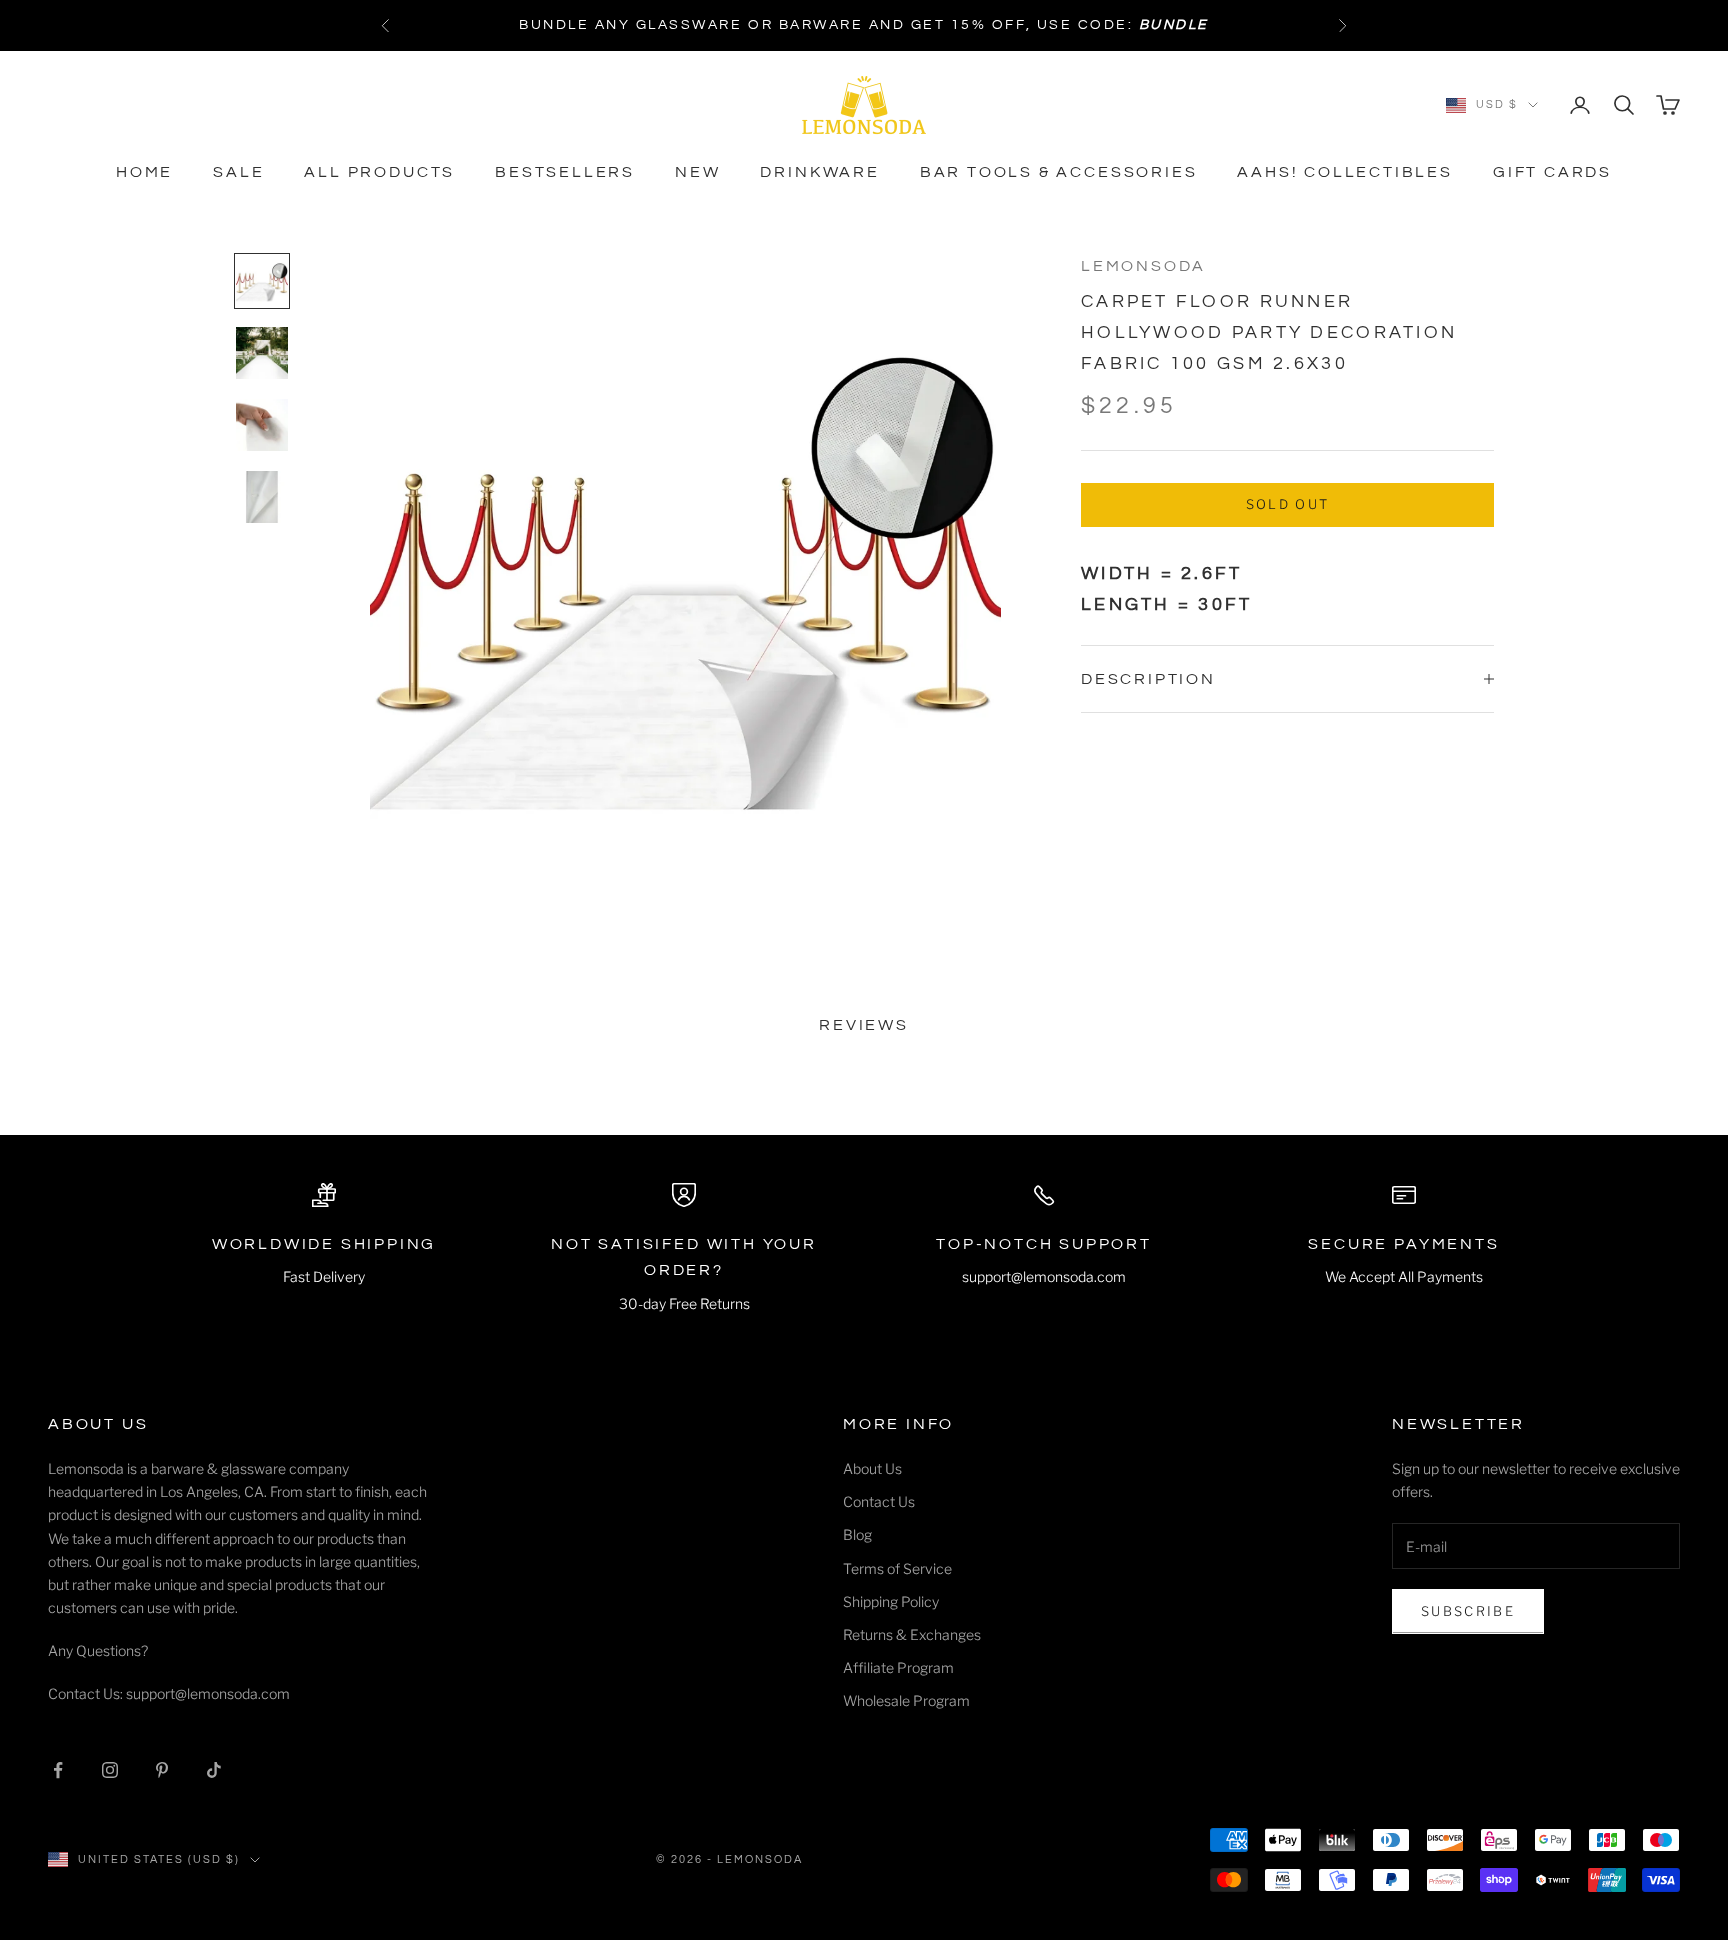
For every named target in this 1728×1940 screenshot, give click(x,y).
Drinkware (819, 172)
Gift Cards (1552, 172)
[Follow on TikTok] (214, 1770)
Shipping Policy (891, 1601)
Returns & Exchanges (912, 1634)
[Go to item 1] (262, 281)
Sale (238, 172)
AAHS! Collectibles (1345, 172)
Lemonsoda (1143, 266)
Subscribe (1468, 1611)
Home (144, 172)
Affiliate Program (898, 1667)
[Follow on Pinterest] (162, 1770)
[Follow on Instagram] (110, 1770)
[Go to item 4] (262, 497)
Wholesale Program (906, 1700)
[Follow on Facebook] (58, 1770)
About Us (872, 1468)
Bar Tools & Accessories (1059, 172)
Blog (857, 1534)
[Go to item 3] (262, 425)
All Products (379, 172)
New (697, 172)
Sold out (1288, 504)
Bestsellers (565, 172)
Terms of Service (897, 1568)
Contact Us (879, 1501)
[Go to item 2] (262, 353)
